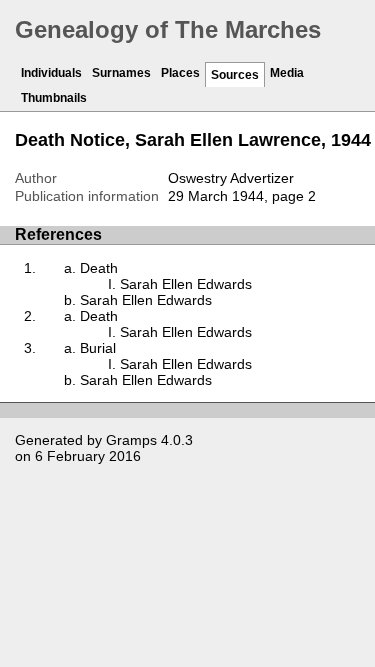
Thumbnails (54, 98)
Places (180, 73)
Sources (235, 75)
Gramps (131, 440)
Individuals (51, 73)
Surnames (121, 73)
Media (287, 73)
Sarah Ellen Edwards (186, 284)
